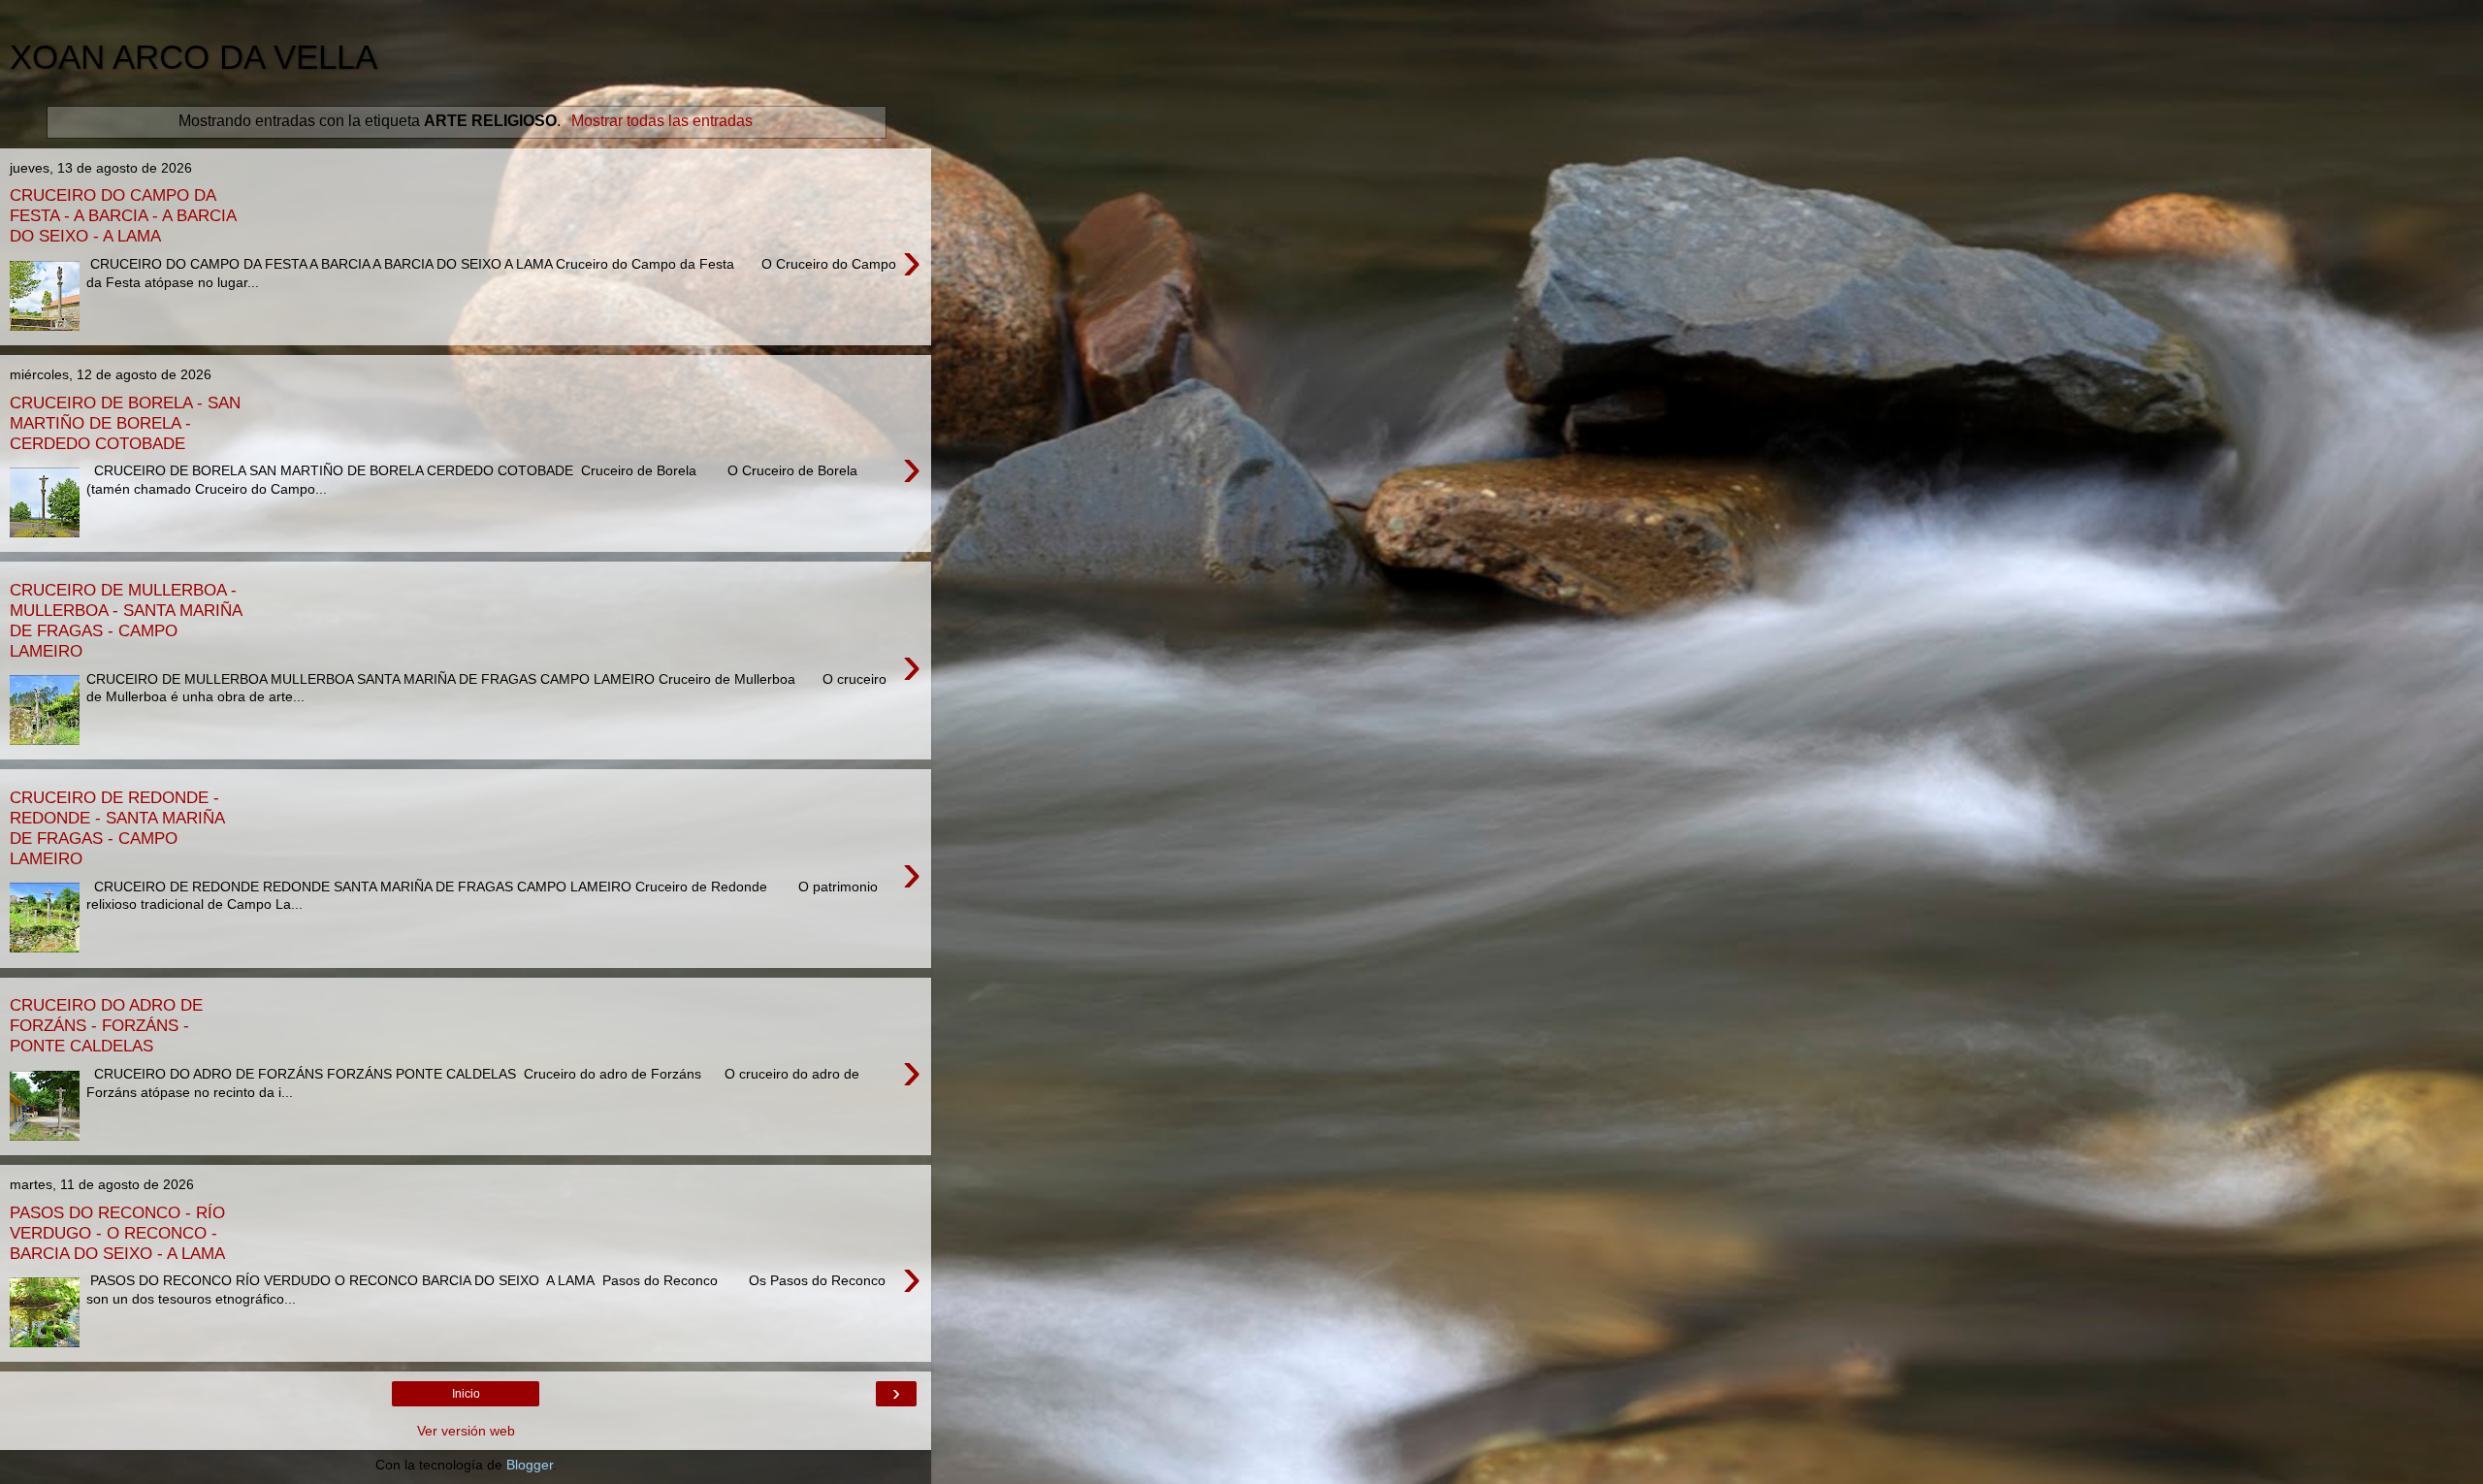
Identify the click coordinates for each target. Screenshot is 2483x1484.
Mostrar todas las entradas (661, 121)
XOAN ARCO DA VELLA (193, 57)
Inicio (466, 1394)
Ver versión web (466, 1431)
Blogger (530, 1465)
